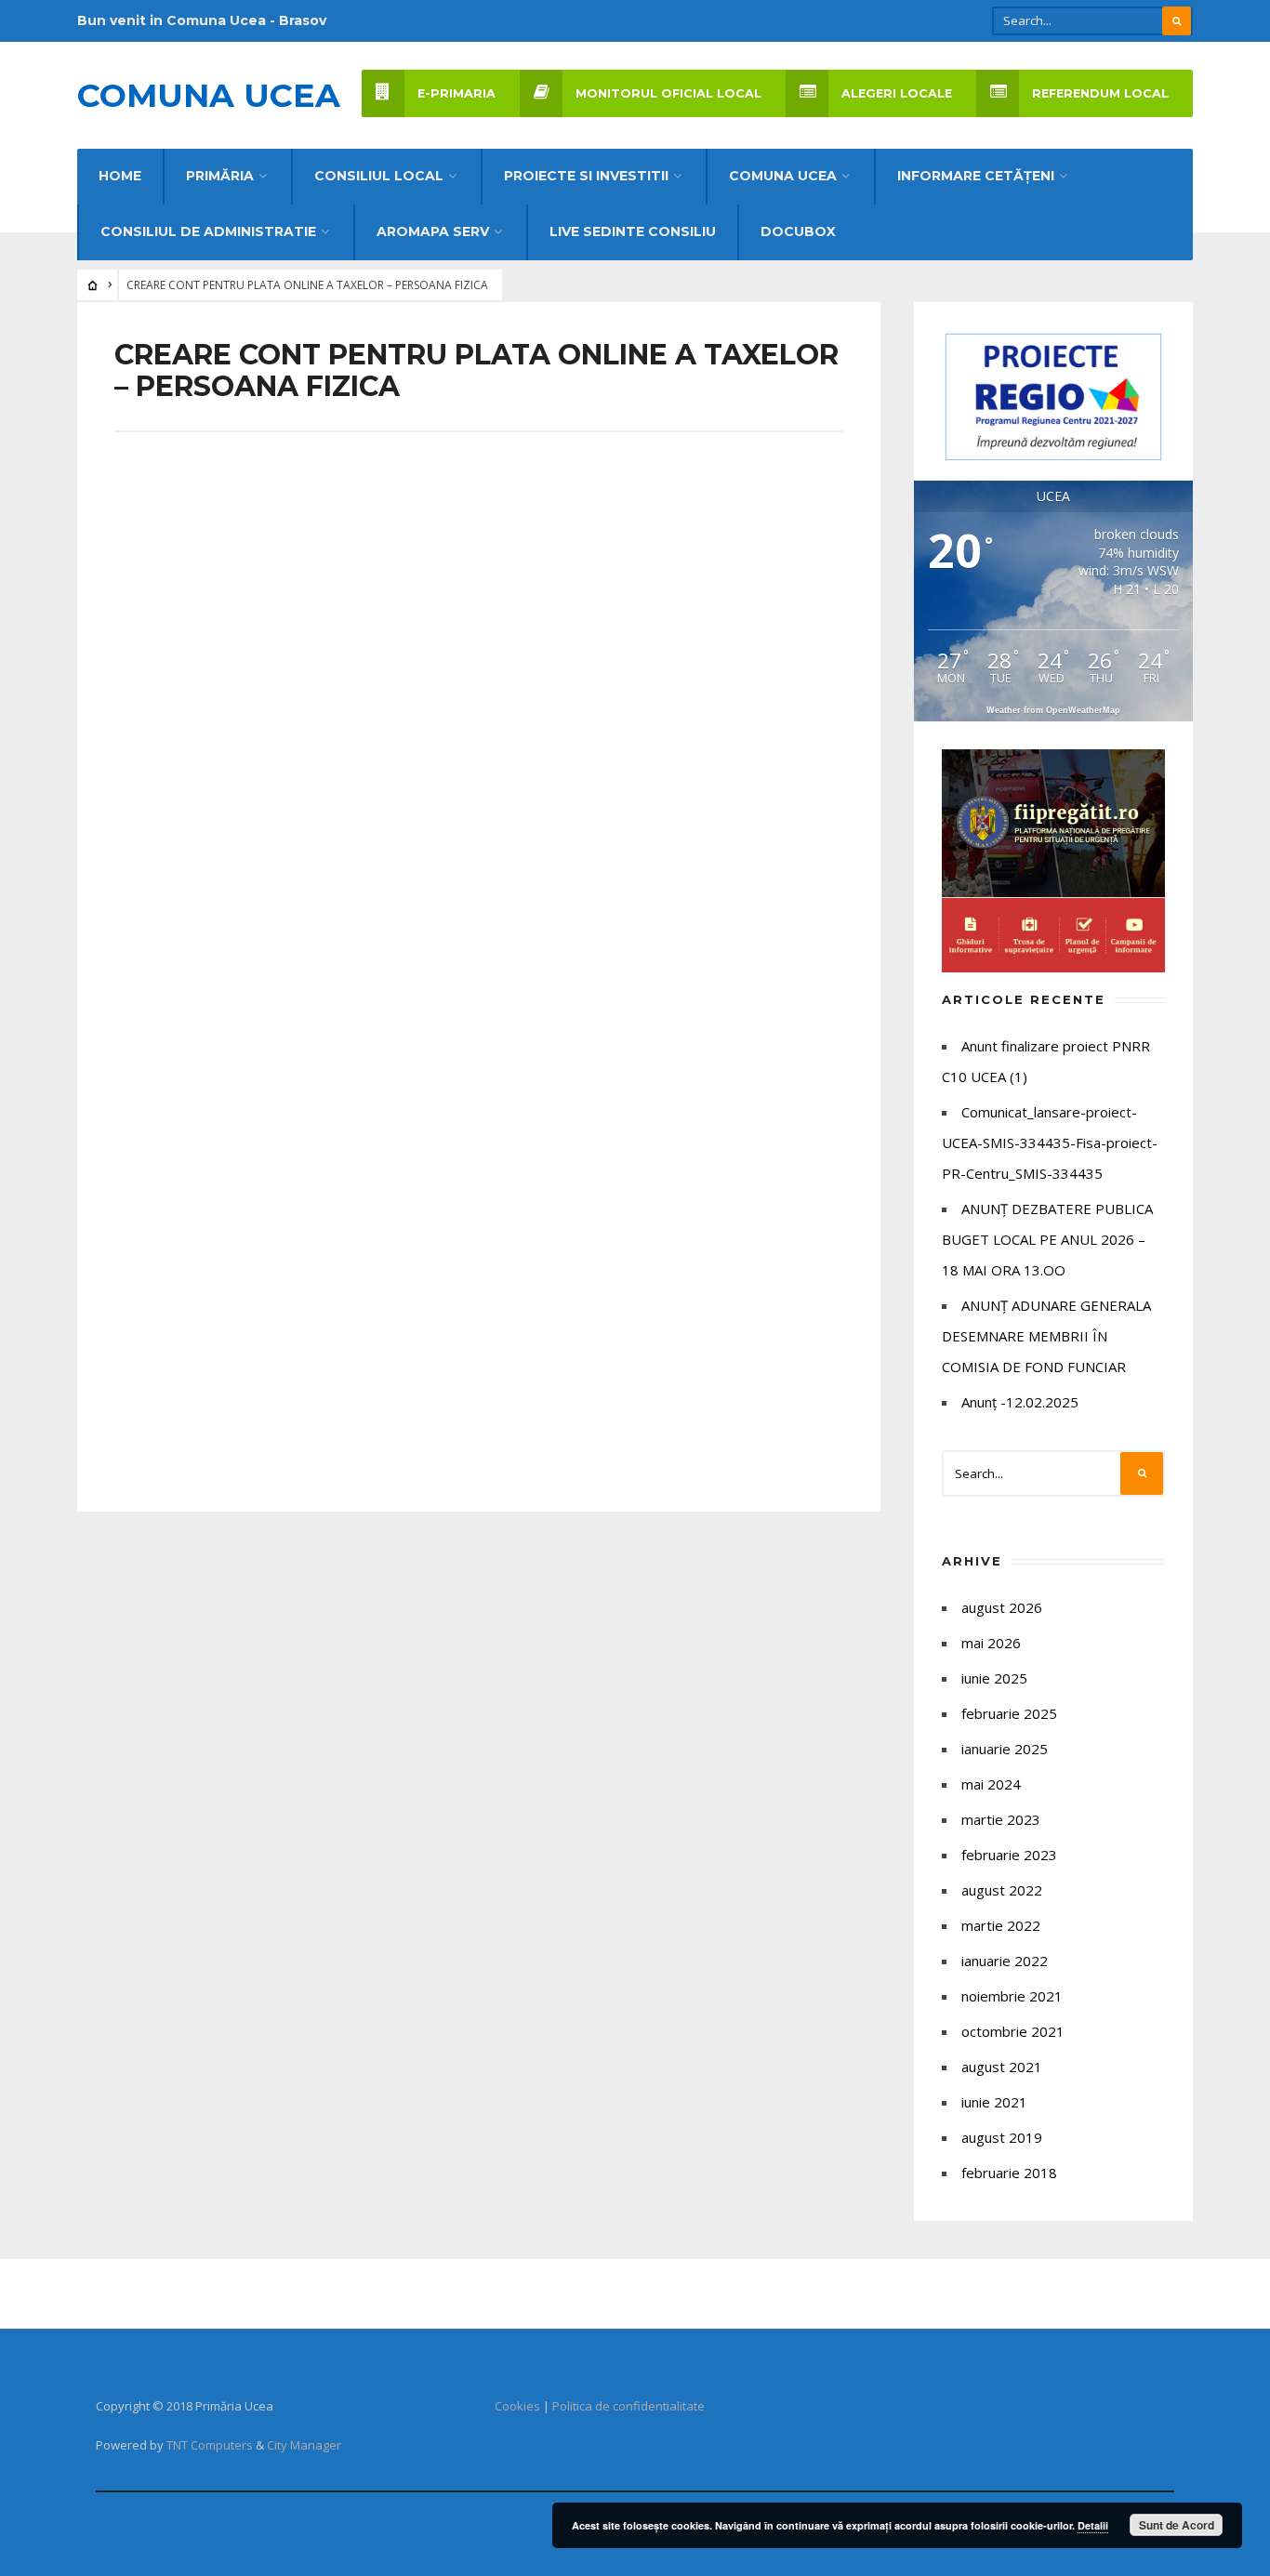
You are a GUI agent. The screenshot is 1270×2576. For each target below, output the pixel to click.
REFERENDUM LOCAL (1100, 93)
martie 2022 (1001, 1925)
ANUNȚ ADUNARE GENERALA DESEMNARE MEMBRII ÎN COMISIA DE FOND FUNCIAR (1046, 1336)
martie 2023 (1001, 1819)
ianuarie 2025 (1005, 1749)
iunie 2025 (994, 1678)
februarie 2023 (1009, 1855)
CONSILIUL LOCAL (379, 176)
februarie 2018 (1009, 2173)
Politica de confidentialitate (628, 2406)
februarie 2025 (1009, 1713)
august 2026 (1002, 1607)
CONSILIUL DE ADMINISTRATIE (208, 231)
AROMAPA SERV (433, 231)
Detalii (1093, 2525)
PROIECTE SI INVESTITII (586, 176)
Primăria (220, 176)
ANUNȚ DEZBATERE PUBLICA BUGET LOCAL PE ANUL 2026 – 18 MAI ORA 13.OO (1047, 1239)
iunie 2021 (994, 2102)
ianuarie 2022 (1005, 1961)
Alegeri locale (897, 93)
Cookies (517, 2406)
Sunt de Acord (1177, 2525)
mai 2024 (991, 1784)
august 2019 (1002, 2137)
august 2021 (1002, 2067)
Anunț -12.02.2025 (1020, 1402)
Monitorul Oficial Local (668, 93)
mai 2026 (991, 1643)
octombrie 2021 (1013, 2031)
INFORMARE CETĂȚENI (976, 176)
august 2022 (1002, 1890)
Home (120, 176)
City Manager (304, 2445)
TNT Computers (210, 2445)
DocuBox (798, 231)
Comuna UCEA (209, 95)
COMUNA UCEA (783, 176)
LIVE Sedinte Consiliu (633, 231)
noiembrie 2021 (1012, 1996)
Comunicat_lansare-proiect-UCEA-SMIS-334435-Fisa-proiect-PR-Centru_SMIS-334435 (1050, 1143)
